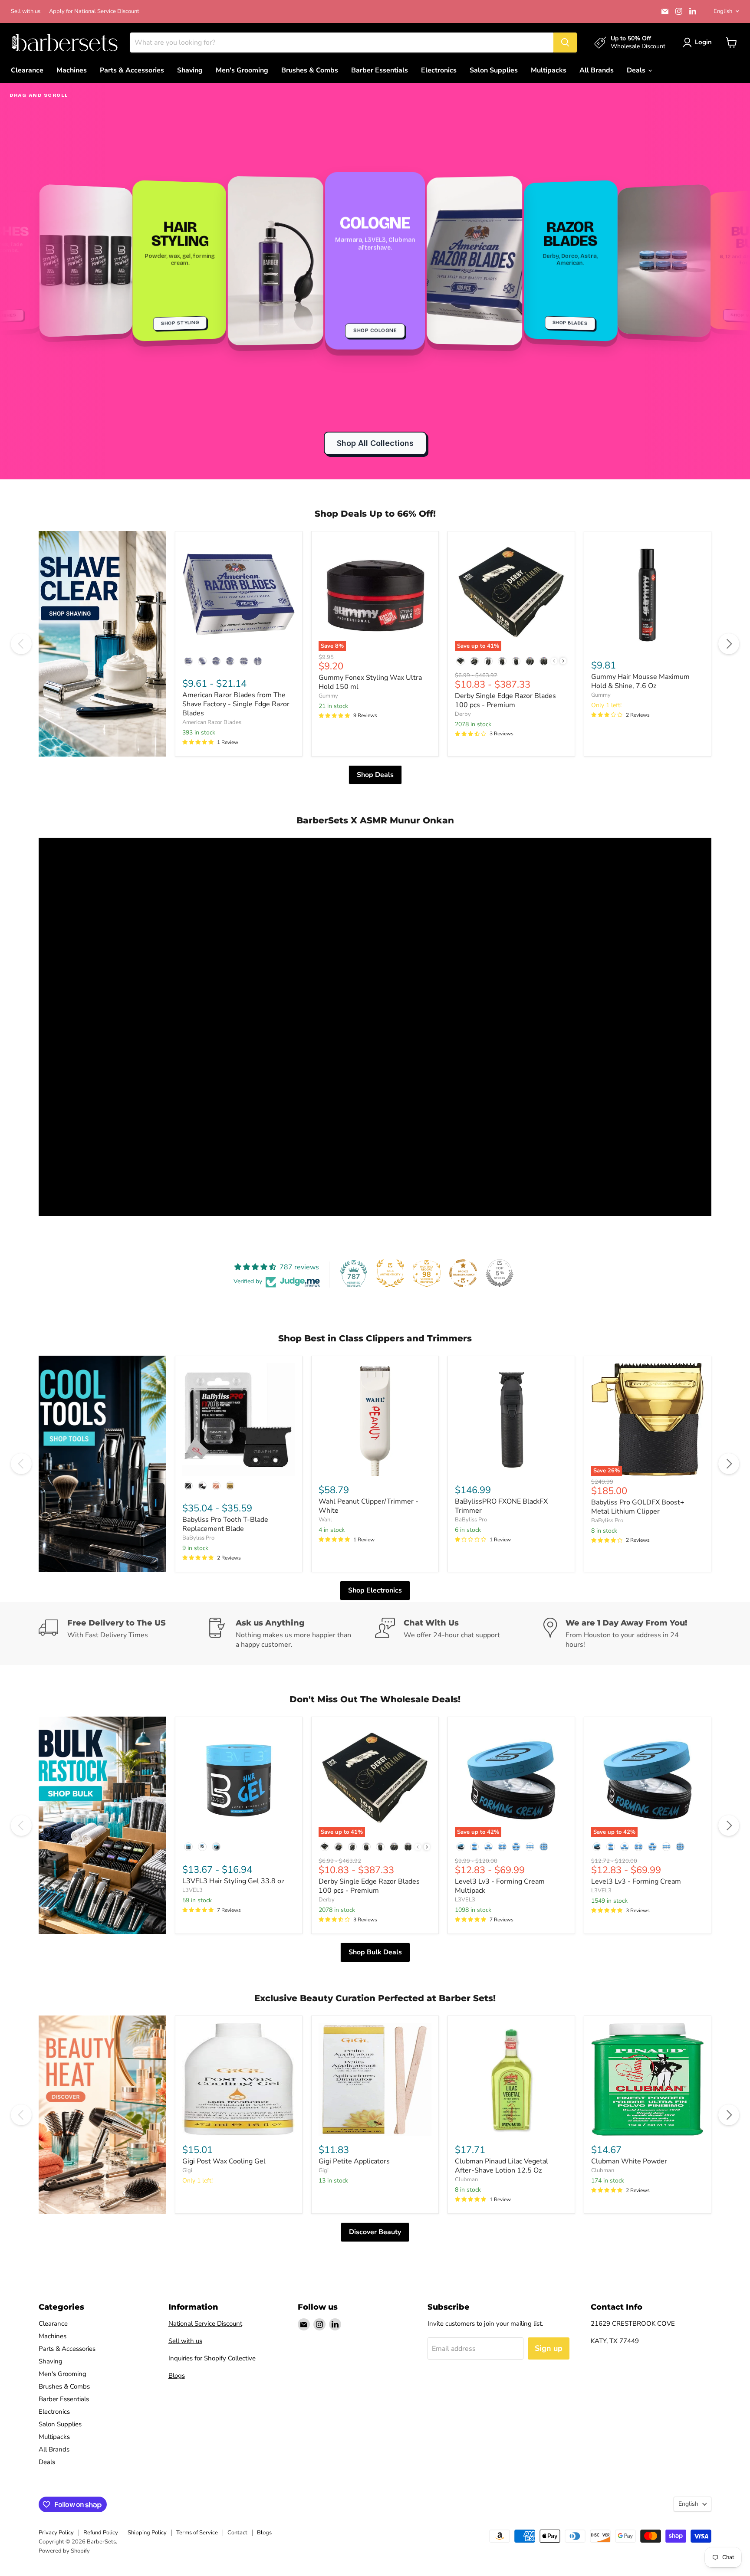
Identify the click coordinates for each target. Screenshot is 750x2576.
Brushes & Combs (310, 70)
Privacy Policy (56, 2533)
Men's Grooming (242, 70)
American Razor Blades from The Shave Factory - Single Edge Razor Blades (236, 704)
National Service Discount (205, 2324)
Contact (237, 2533)
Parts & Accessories (132, 70)
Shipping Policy (147, 2533)
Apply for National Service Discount (94, 11)
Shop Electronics (375, 1590)
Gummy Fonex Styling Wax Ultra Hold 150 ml (370, 682)
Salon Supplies (494, 70)
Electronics (439, 70)
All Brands (597, 70)
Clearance (27, 70)
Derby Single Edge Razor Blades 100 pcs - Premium (505, 700)
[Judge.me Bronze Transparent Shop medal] (463, 1273)
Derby (463, 714)
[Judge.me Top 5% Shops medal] (500, 1273)
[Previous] (21, 644)
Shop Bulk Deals (375, 1952)
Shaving (190, 70)
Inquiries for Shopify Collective (212, 2358)
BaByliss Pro (198, 1538)
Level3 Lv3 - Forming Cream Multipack (500, 1886)
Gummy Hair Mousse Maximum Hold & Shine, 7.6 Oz (640, 681)
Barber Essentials (380, 70)
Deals (637, 70)
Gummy (328, 696)
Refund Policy (101, 2533)
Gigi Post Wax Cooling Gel (224, 2161)
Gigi (187, 2170)
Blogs (177, 2376)
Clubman (466, 2179)
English (723, 11)
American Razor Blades (212, 722)
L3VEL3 (192, 1890)
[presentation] (563, 661)
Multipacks (549, 70)
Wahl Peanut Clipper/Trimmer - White (368, 1506)
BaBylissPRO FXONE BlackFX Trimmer (501, 1506)
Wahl (325, 1520)
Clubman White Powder (629, 2161)
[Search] (565, 43)
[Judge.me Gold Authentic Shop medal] (390, 1273)
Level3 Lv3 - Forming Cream (636, 1881)
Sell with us (26, 11)
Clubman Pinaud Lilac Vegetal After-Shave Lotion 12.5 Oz (502, 2166)
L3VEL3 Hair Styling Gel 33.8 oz (233, 1881)
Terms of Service (197, 2533)
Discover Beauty (375, 2232)
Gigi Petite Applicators (354, 2161)
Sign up (549, 2348)
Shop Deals (375, 775)
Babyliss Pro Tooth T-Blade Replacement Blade (225, 1524)
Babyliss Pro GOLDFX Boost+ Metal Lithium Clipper (638, 1507)
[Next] (729, 644)
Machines (72, 70)
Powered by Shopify (64, 2551)
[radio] (188, 661)
